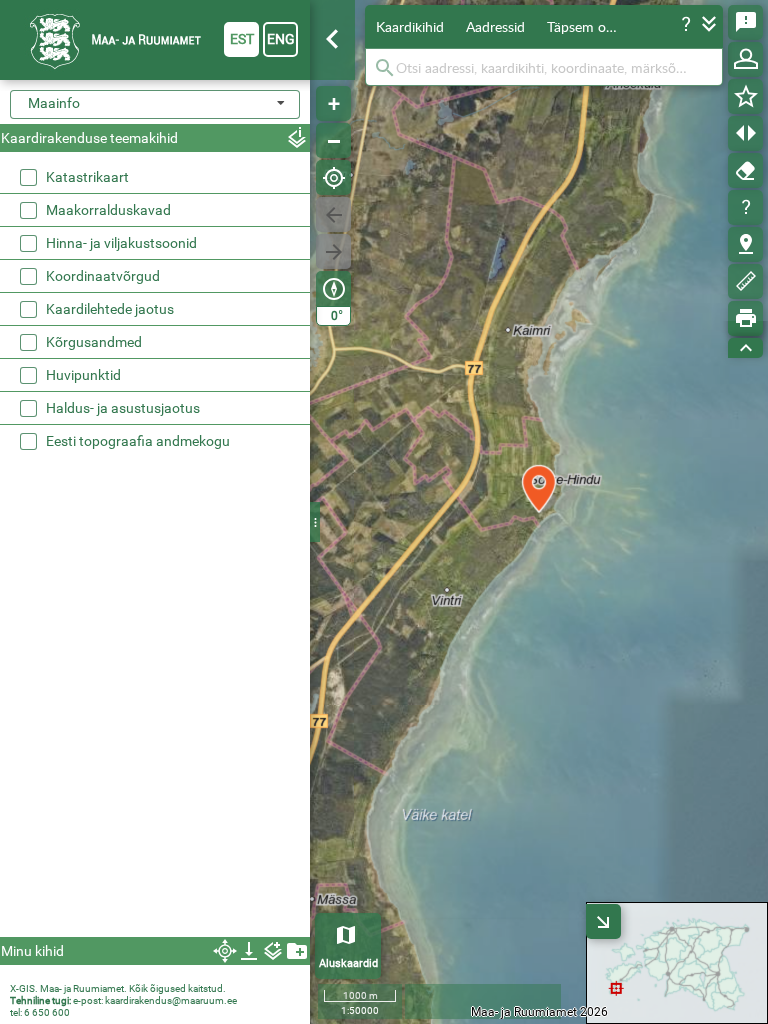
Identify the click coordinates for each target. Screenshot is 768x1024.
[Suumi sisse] (333, 103)
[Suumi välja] (333, 140)
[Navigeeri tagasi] (333, 214)
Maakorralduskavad (108, 210)
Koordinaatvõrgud (103, 276)
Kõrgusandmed (94, 342)
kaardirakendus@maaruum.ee (171, 1000)
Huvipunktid (83, 375)
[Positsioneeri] (333, 177)
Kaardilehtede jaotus (110, 309)
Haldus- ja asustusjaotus (123, 408)
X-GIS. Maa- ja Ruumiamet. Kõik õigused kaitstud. (118, 988)
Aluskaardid (348, 963)
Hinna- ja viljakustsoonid (121, 243)
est (242, 39)
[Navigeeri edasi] (333, 251)
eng (281, 39)
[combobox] (155, 104)
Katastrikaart (87, 177)
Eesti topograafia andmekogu (138, 441)
